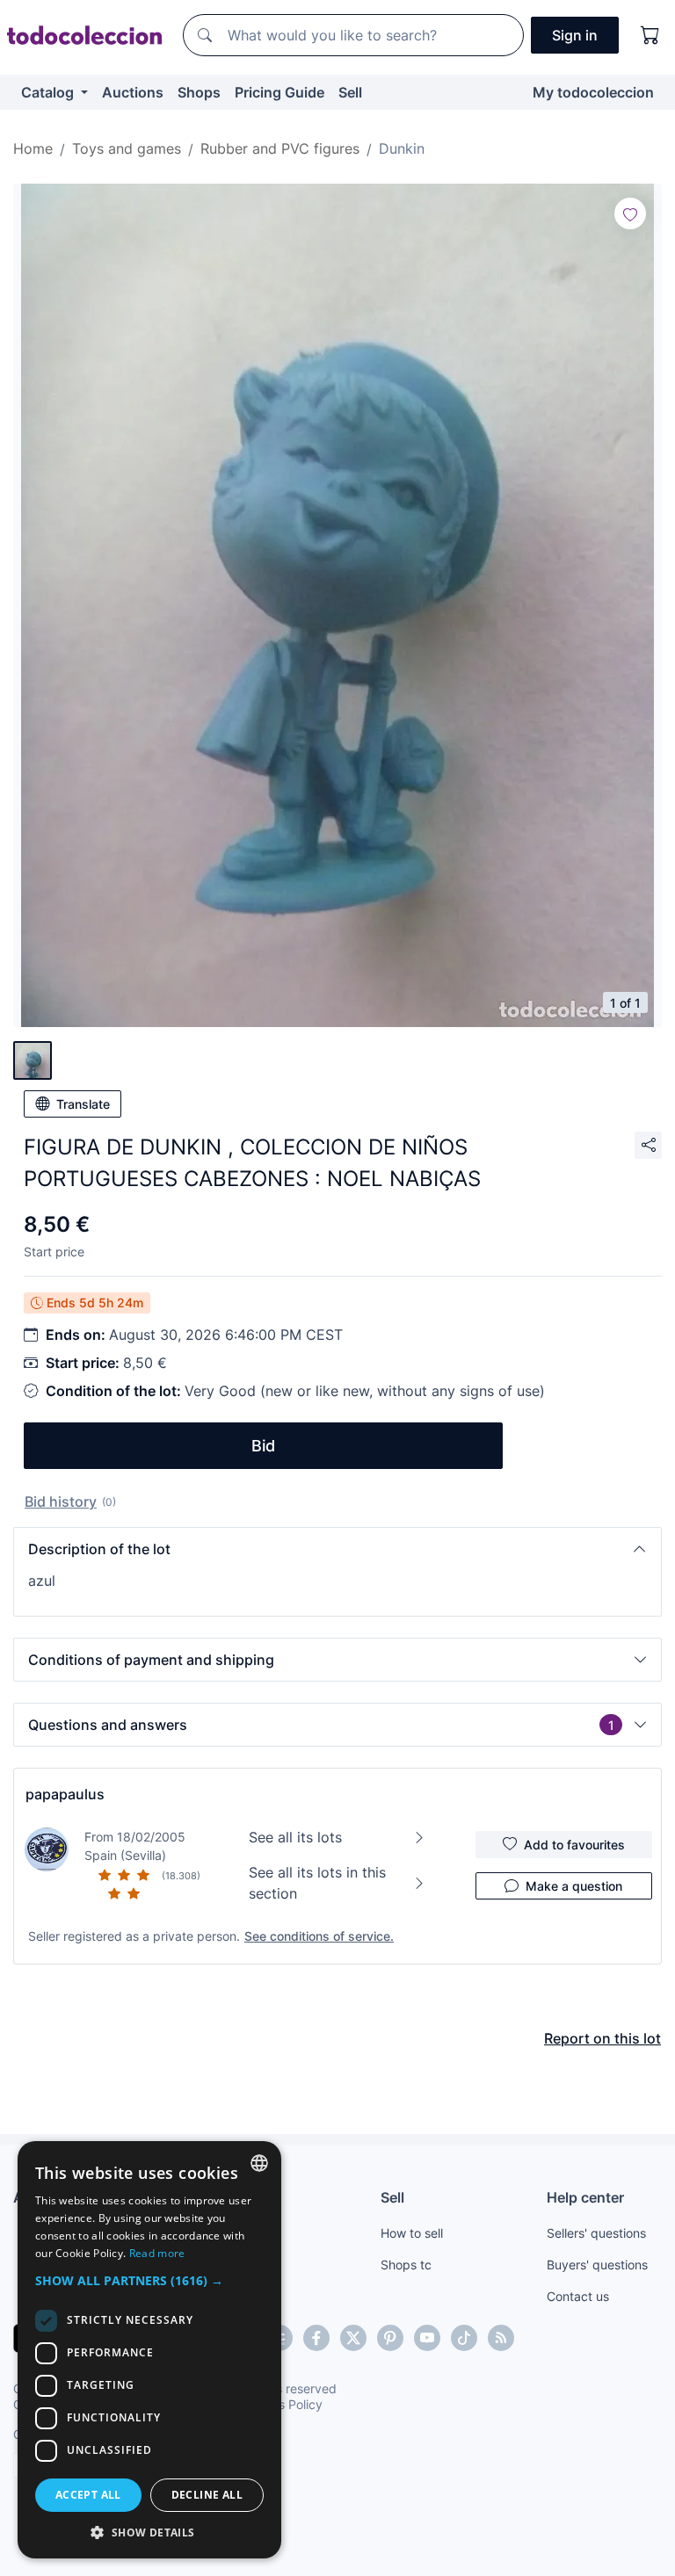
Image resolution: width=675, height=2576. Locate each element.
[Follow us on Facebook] (316, 2338)
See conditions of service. (319, 1936)
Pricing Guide (279, 92)
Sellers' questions (596, 2233)
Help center (585, 2197)
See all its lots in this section (317, 1883)
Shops (199, 92)
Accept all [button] (88, 2495)
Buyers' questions (597, 2265)
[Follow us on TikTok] (464, 2338)
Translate (83, 1104)
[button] (337, 1549)
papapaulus (65, 1794)
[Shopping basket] (650, 35)
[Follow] (630, 213)
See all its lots (295, 1837)
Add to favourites (574, 1845)
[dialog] (149, 2350)
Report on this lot (602, 2038)
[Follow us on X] (353, 2338)
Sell (350, 92)
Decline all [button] (207, 2495)
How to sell (412, 2233)
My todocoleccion (593, 92)
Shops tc (406, 2265)
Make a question (574, 1886)
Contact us (578, 2296)
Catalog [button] (49, 92)
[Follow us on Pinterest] (390, 2338)
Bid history (61, 1501)
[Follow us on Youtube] (427, 2338)
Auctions (133, 92)
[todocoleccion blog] (501, 2338)
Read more (157, 2253)
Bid (263, 1446)
